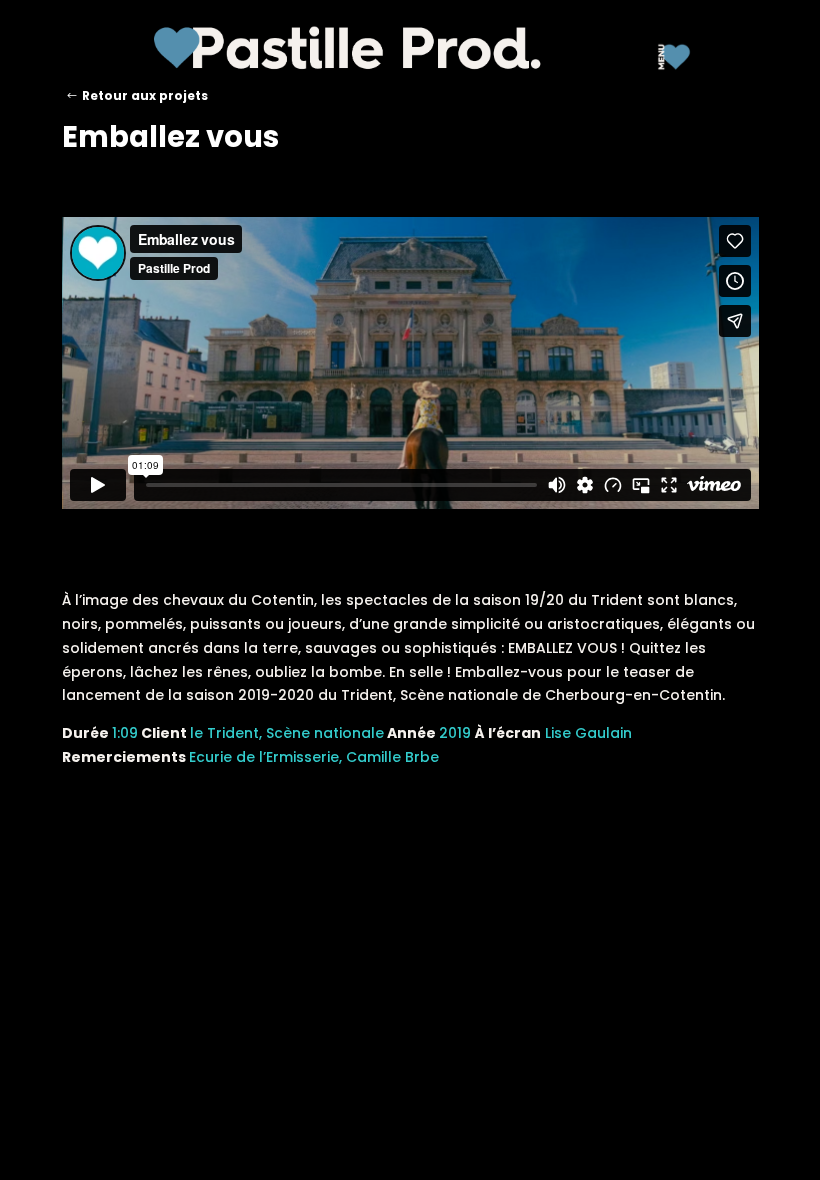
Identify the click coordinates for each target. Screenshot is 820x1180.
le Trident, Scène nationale (287, 733)
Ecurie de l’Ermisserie (264, 757)
